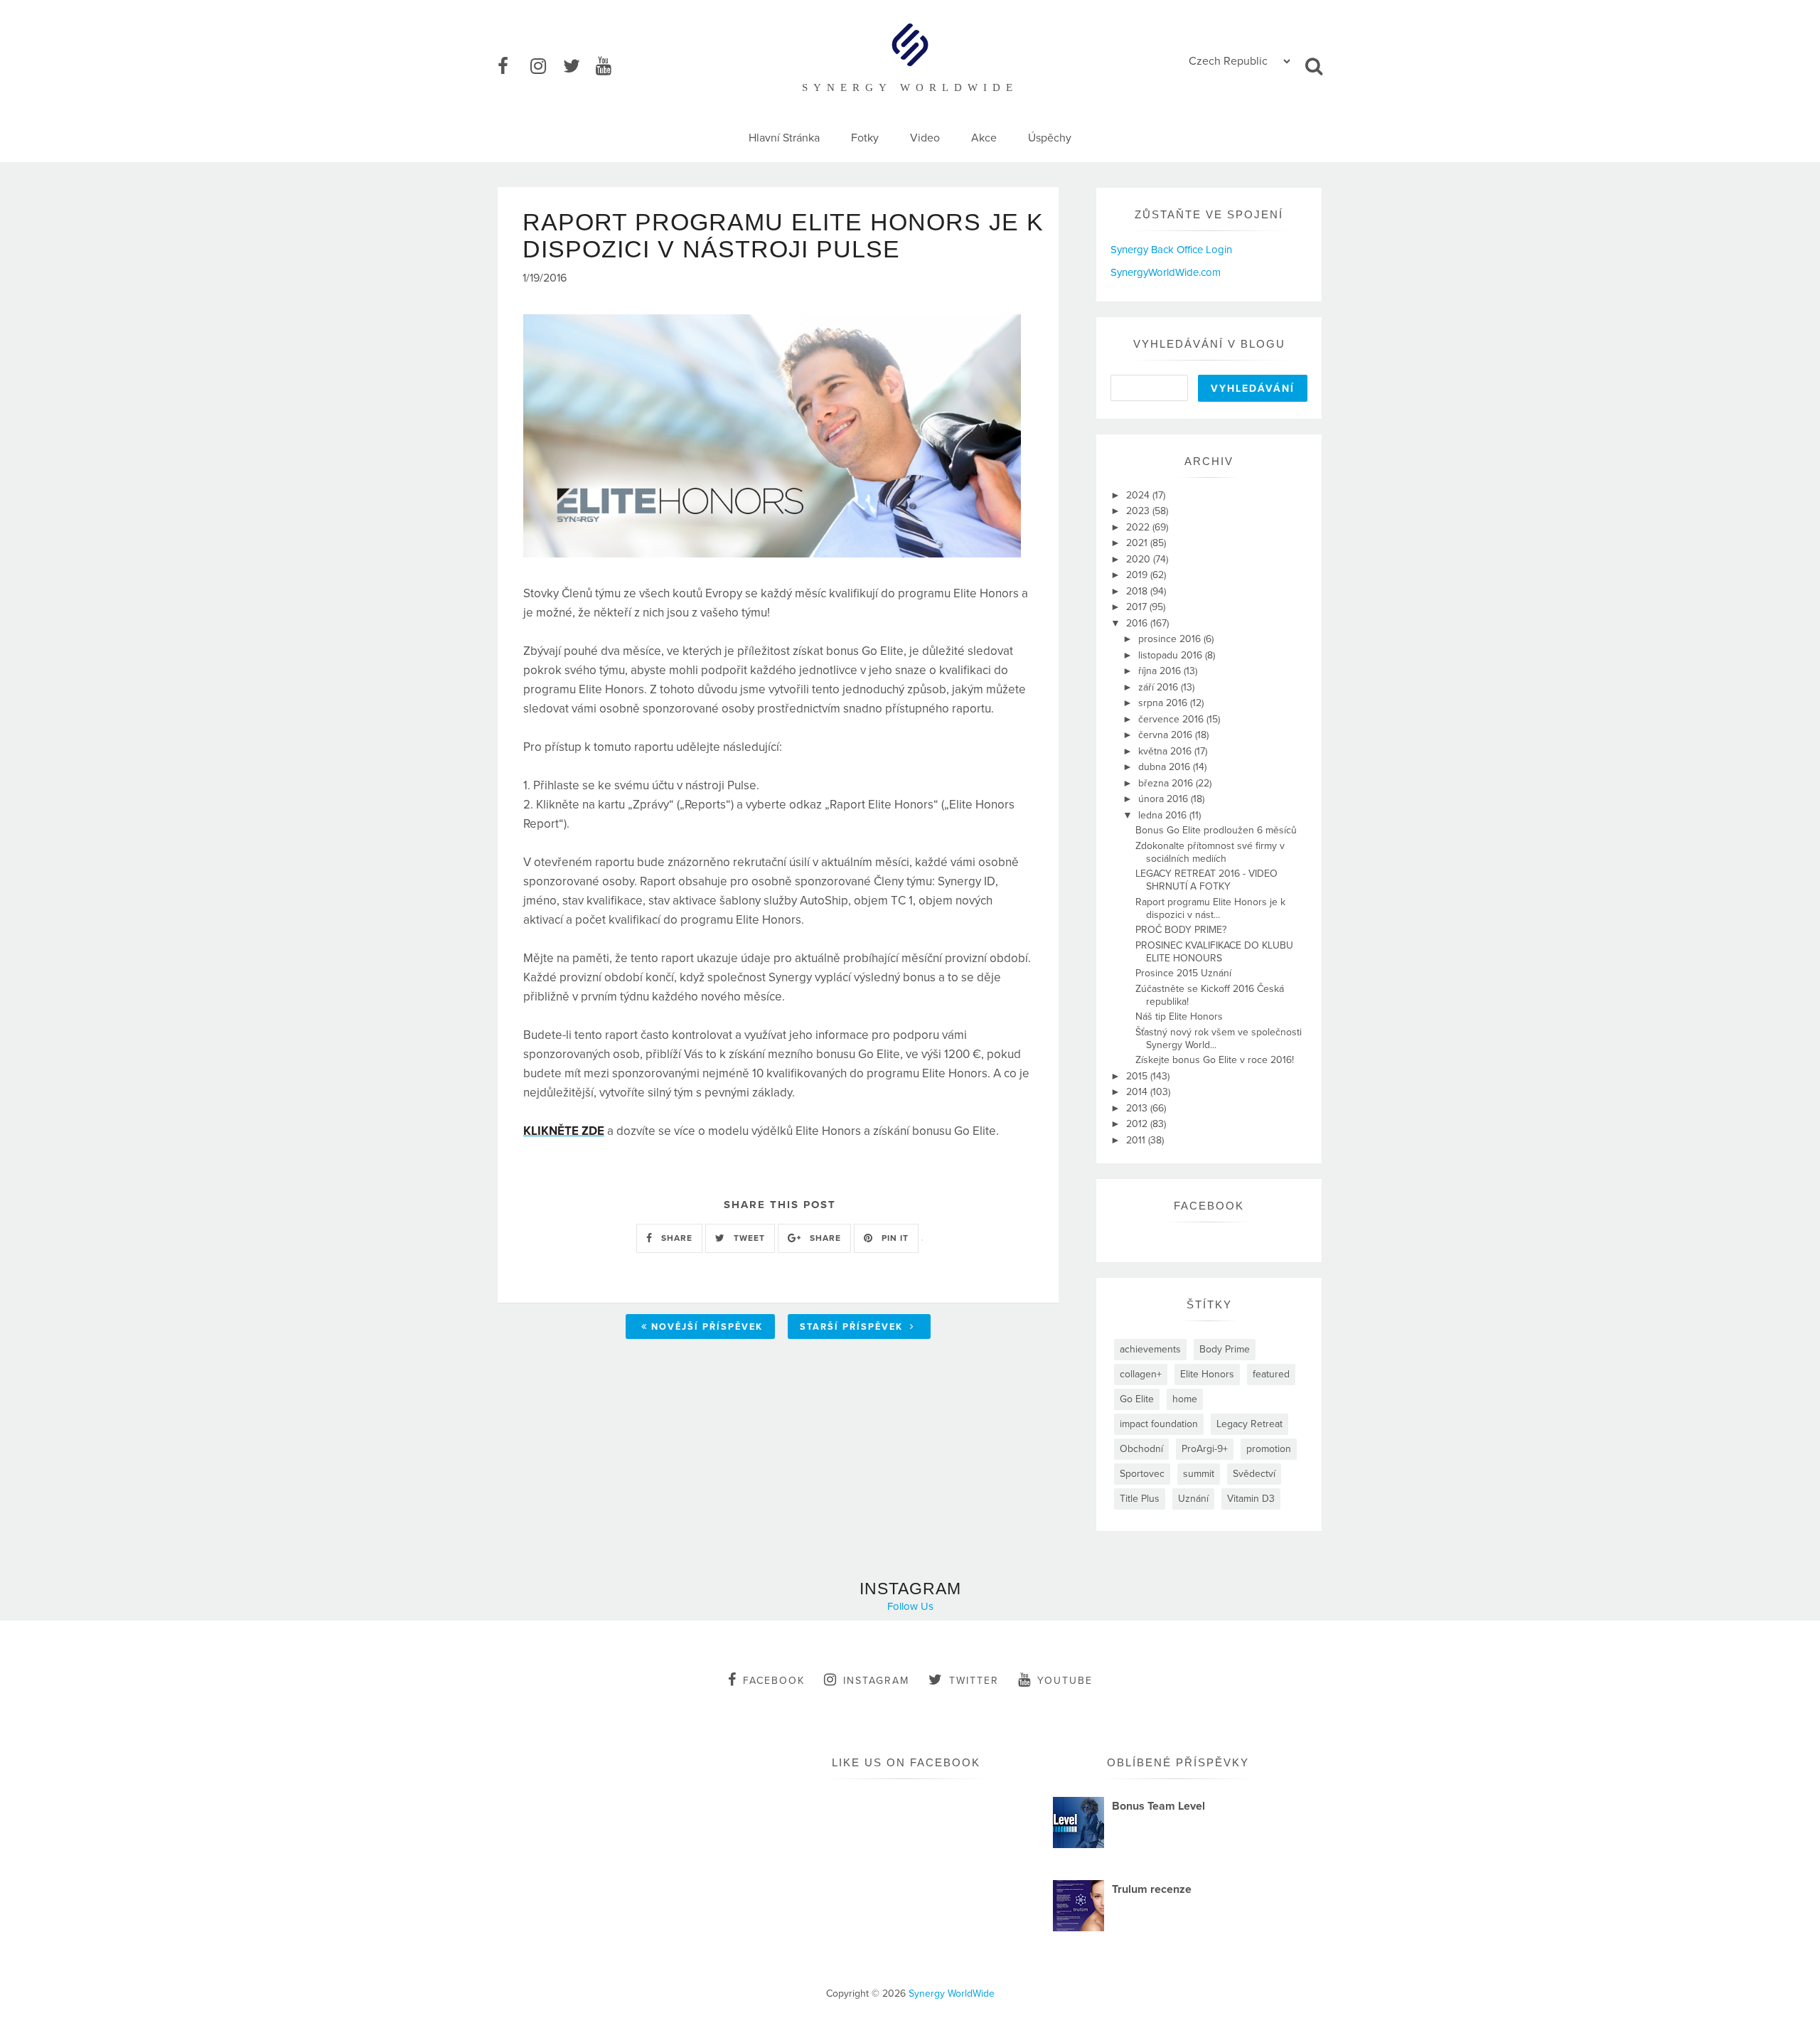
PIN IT (894, 1238)
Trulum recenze (1152, 1889)
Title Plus (1140, 1499)
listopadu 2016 (1172, 655)
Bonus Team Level (1158, 1806)
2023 (1139, 511)
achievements (1150, 1349)
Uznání (1193, 1499)
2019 (1138, 575)
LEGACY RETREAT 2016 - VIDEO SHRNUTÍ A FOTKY (1206, 880)
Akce (984, 138)
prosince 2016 (1171, 639)
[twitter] (578, 67)
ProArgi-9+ (1205, 1449)
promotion (1269, 1449)
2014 (1138, 1092)
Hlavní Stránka (784, 138)
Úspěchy (1050, 138)
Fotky (865, 138)
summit (1199, 1474)
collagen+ (1141, 1374)
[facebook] (513, 67)
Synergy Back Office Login (1171, 250)
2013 (1138, 1108)
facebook (774, 1681)
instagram (876, 1681)
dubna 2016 (1166, 767)
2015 (1138, 1076)
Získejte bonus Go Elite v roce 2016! (1215, 1060)
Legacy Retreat (1249, 1424)
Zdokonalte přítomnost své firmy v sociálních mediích (1210, 852)
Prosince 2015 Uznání (1183, 973)
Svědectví (1254, 1474)
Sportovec (1142, 1474)
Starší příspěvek (853, 1327)
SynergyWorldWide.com (1166, 272)
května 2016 (1166, 751)
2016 (1138, 623)
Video (925, 138)
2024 (1139, 495)
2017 (1138, 607)
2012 (1138, 1124)
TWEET (748, 1238)
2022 (1139, 527)
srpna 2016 (1164, 703)
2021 (1138, 543)
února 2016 (1165, 799)
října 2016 (1161, 671)
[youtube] (611, 67)
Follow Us (910, 1606)
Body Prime (1225, 1349)
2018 (1138, 591)
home (1185, 1399)
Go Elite (1137, 1399)
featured (1271, 1374)
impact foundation (1159, 1424)
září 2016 (1160, 687)
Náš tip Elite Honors (1179, 1016)
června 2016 (1167, 735)
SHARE (675, 1238)
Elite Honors (1207, 1374)
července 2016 (1172, 719)
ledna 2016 (1164, 815)
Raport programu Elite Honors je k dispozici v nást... (1210, 908)
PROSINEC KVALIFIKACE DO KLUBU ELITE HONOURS (1214, 952)
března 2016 (1167, 783)
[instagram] (545, 67)
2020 (1140, 559)
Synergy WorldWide (952, 1994)
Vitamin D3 (1251, 1499)
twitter (974, 1681)
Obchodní (1141, 1449)
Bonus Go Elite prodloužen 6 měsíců (1216, 830)
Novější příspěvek (707, 1327)
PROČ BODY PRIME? (1181, 930)
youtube (1065, 1681)
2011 (1137, 1140)
